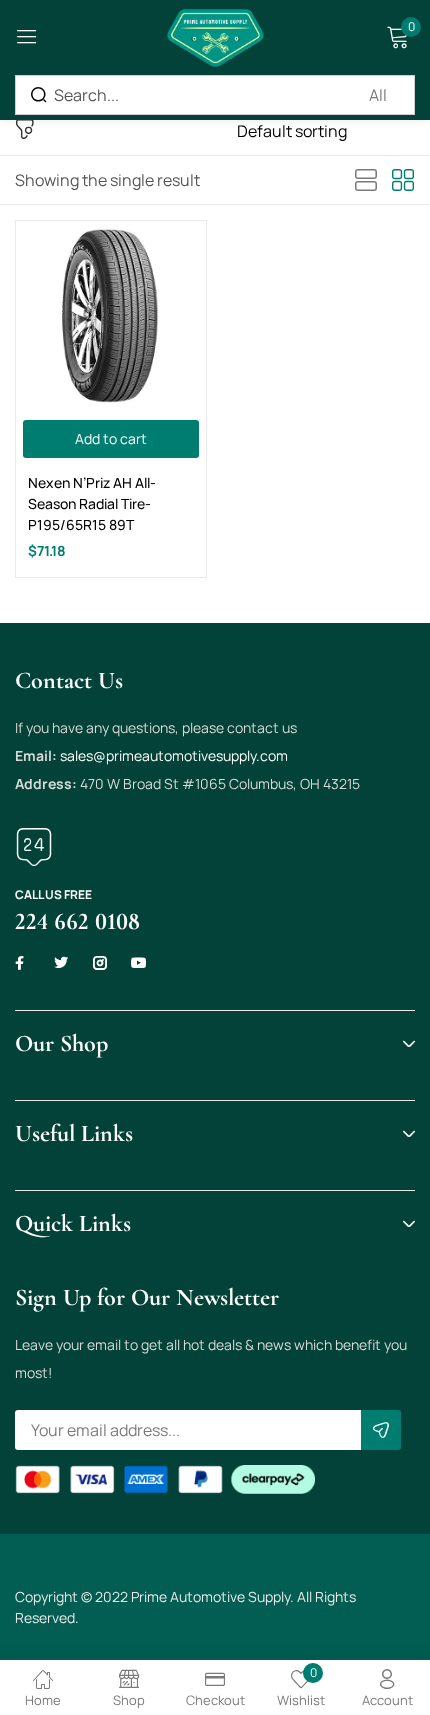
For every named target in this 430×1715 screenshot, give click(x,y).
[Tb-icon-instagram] (100, 963)
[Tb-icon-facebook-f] (22, 963)
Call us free (53, 894)
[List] (366, 181)
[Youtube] (139, 963)
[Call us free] (34, 847)
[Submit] (381, 1430)
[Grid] (403, 181)
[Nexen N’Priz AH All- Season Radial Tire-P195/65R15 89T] (111, 316)
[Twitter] (61, 963)
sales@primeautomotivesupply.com (174, 755)
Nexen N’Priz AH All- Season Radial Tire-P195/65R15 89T (92, 503)
